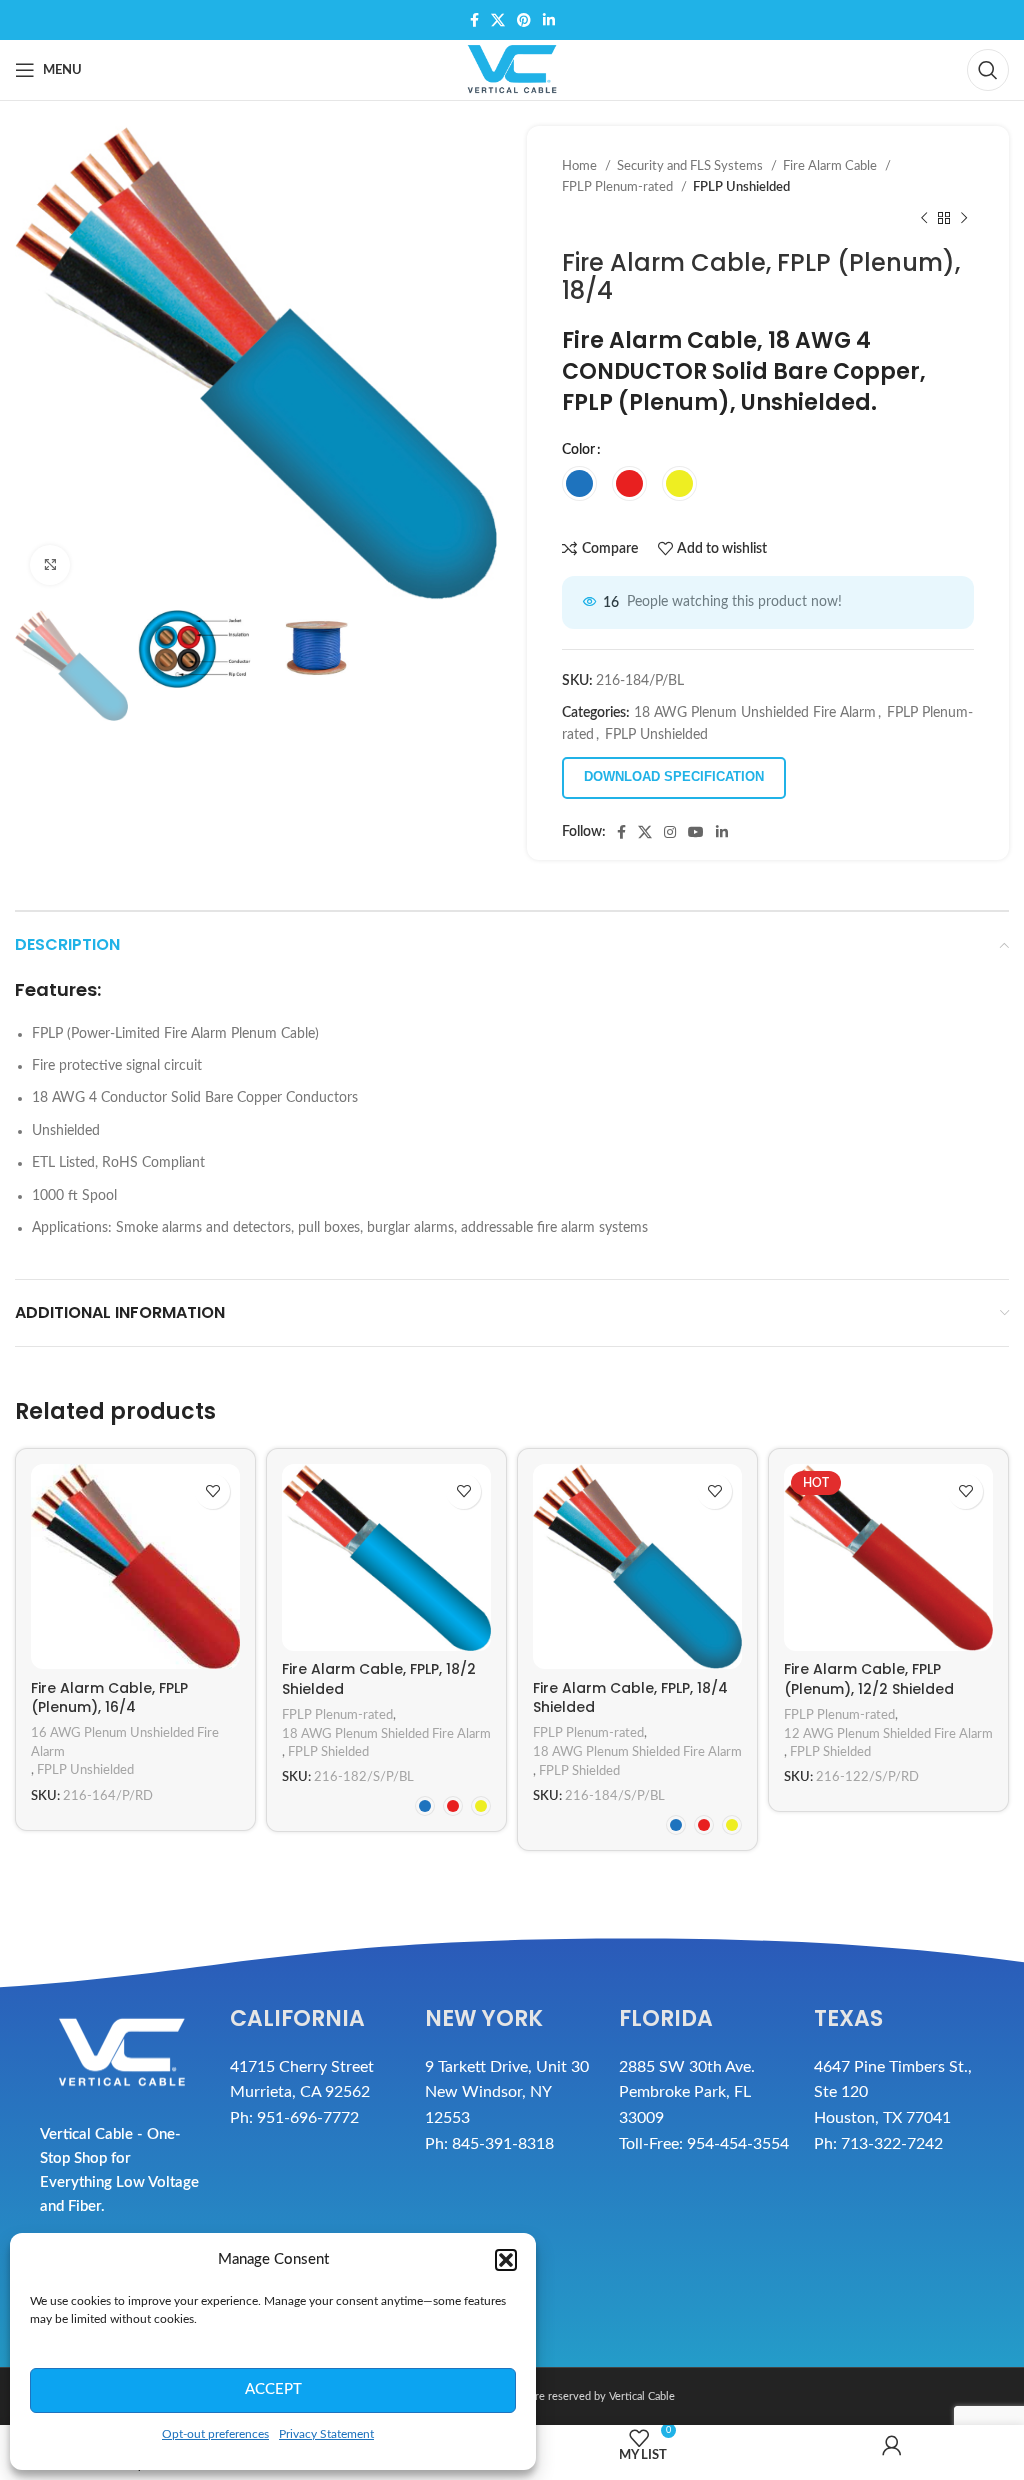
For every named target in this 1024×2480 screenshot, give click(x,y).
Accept (273, 2389)
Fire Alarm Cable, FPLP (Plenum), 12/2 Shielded (869, 1679)
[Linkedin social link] (549, 20)
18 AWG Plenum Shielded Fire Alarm (386, 1734)
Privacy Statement (326, 2434)
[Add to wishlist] (212, 1491)
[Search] (988, 70)
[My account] (893, 2452)
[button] (506, 2260)
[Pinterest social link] (524, 20)
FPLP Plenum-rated (619, 187)
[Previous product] (924, 219)
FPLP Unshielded (741, 187)
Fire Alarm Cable (831, 166)
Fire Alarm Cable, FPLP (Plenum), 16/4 (109, 1698)
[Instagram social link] (670, 832)
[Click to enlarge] (50, 565)
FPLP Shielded (328, 1752)
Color (578, 450)
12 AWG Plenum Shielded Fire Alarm (888, 1734)
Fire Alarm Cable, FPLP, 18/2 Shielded (379, 1679)
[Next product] (964, 219)
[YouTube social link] (696, 832)
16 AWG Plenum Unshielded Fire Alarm (125, 1742)
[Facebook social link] (474, 20)
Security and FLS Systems (691, 166)
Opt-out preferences (215, 2434)
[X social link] (498, 20)
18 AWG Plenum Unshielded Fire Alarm (755, 713)
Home (581, 166)
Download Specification (674, 776)
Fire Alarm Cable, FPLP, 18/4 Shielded (630, 1698)
